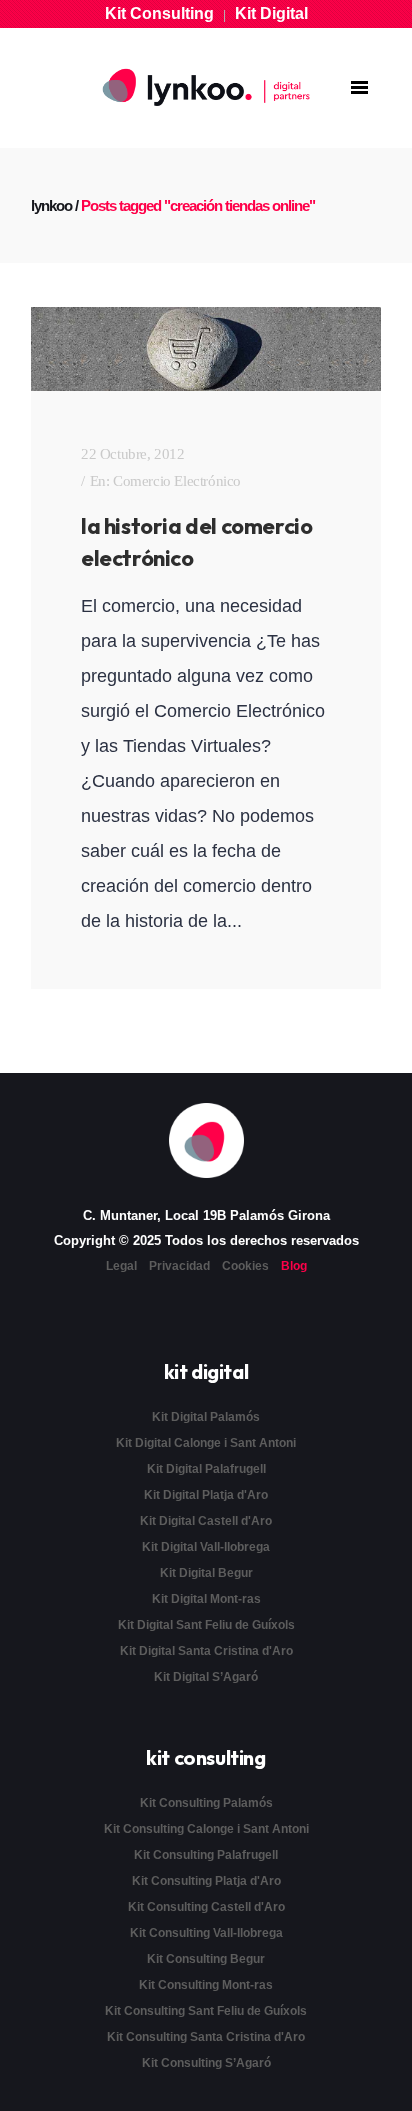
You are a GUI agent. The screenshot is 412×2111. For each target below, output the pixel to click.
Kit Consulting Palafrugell (206, 1855)
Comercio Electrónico (177, 481)
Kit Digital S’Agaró (206, 1677)
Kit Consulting (159, 13)
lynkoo (51, 205)
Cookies (245, 1266)
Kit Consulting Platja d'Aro (206, 1881)
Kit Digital (271, 13)
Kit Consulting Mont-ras (206, 1985)
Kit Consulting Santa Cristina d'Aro (206, 2037)
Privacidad (179, 1266)
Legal (121, 1266)
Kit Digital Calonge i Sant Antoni (206, 1443)
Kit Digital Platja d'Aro (206, 1495)
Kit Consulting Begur (206, 1959)
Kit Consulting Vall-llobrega (206, 1933)
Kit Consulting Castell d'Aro (206, 1907)
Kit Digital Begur (206, 1573)
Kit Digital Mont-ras (206, 1599)
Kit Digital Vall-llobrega (206, 1547)
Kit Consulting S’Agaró (206, 2063)
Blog (294, 1266)
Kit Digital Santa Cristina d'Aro (206, 1651)
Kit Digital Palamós (206, 1417)
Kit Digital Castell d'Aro (206, 1521)
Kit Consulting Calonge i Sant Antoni (206, 1829)
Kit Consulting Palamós (206, 1803)
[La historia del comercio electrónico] (206, 349)
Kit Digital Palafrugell (206, 1469)
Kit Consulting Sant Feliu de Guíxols (206, 2011)
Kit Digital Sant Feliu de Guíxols (206, 1625)
